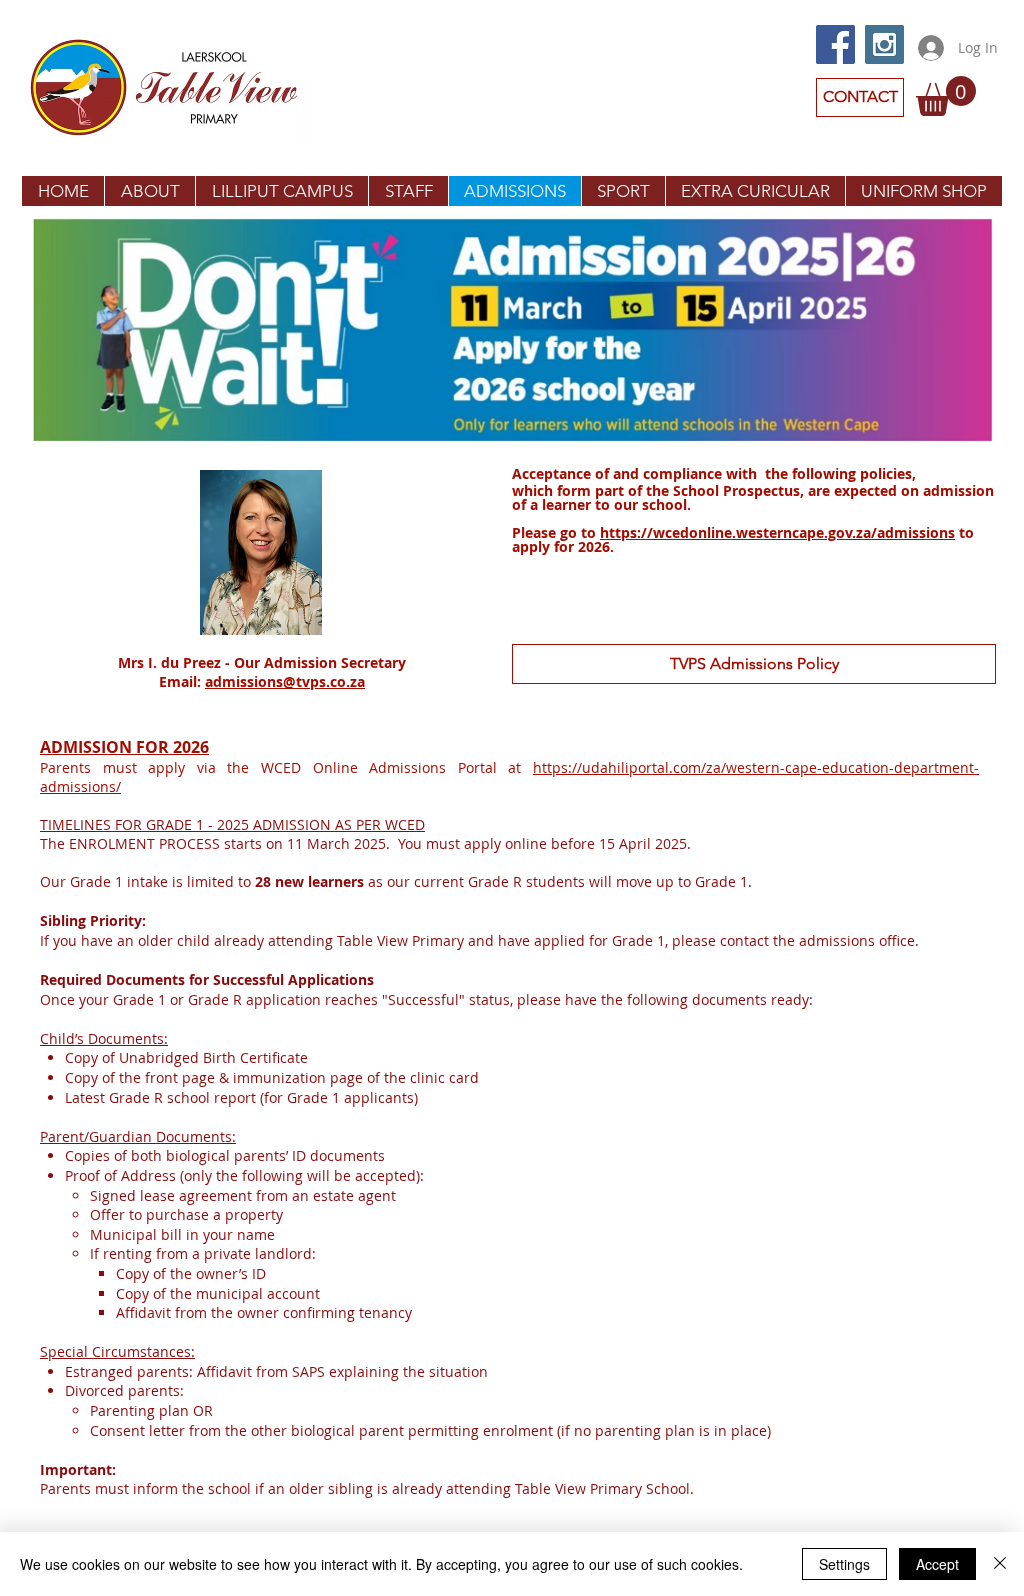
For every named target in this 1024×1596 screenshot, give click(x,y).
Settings (844, 1564)
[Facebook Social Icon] (835, 44)
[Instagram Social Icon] (884, 44)
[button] (946, 96)
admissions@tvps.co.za (285, 681)
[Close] (1000, 1564)
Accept (937, 1564)
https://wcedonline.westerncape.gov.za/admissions (777, 532)
